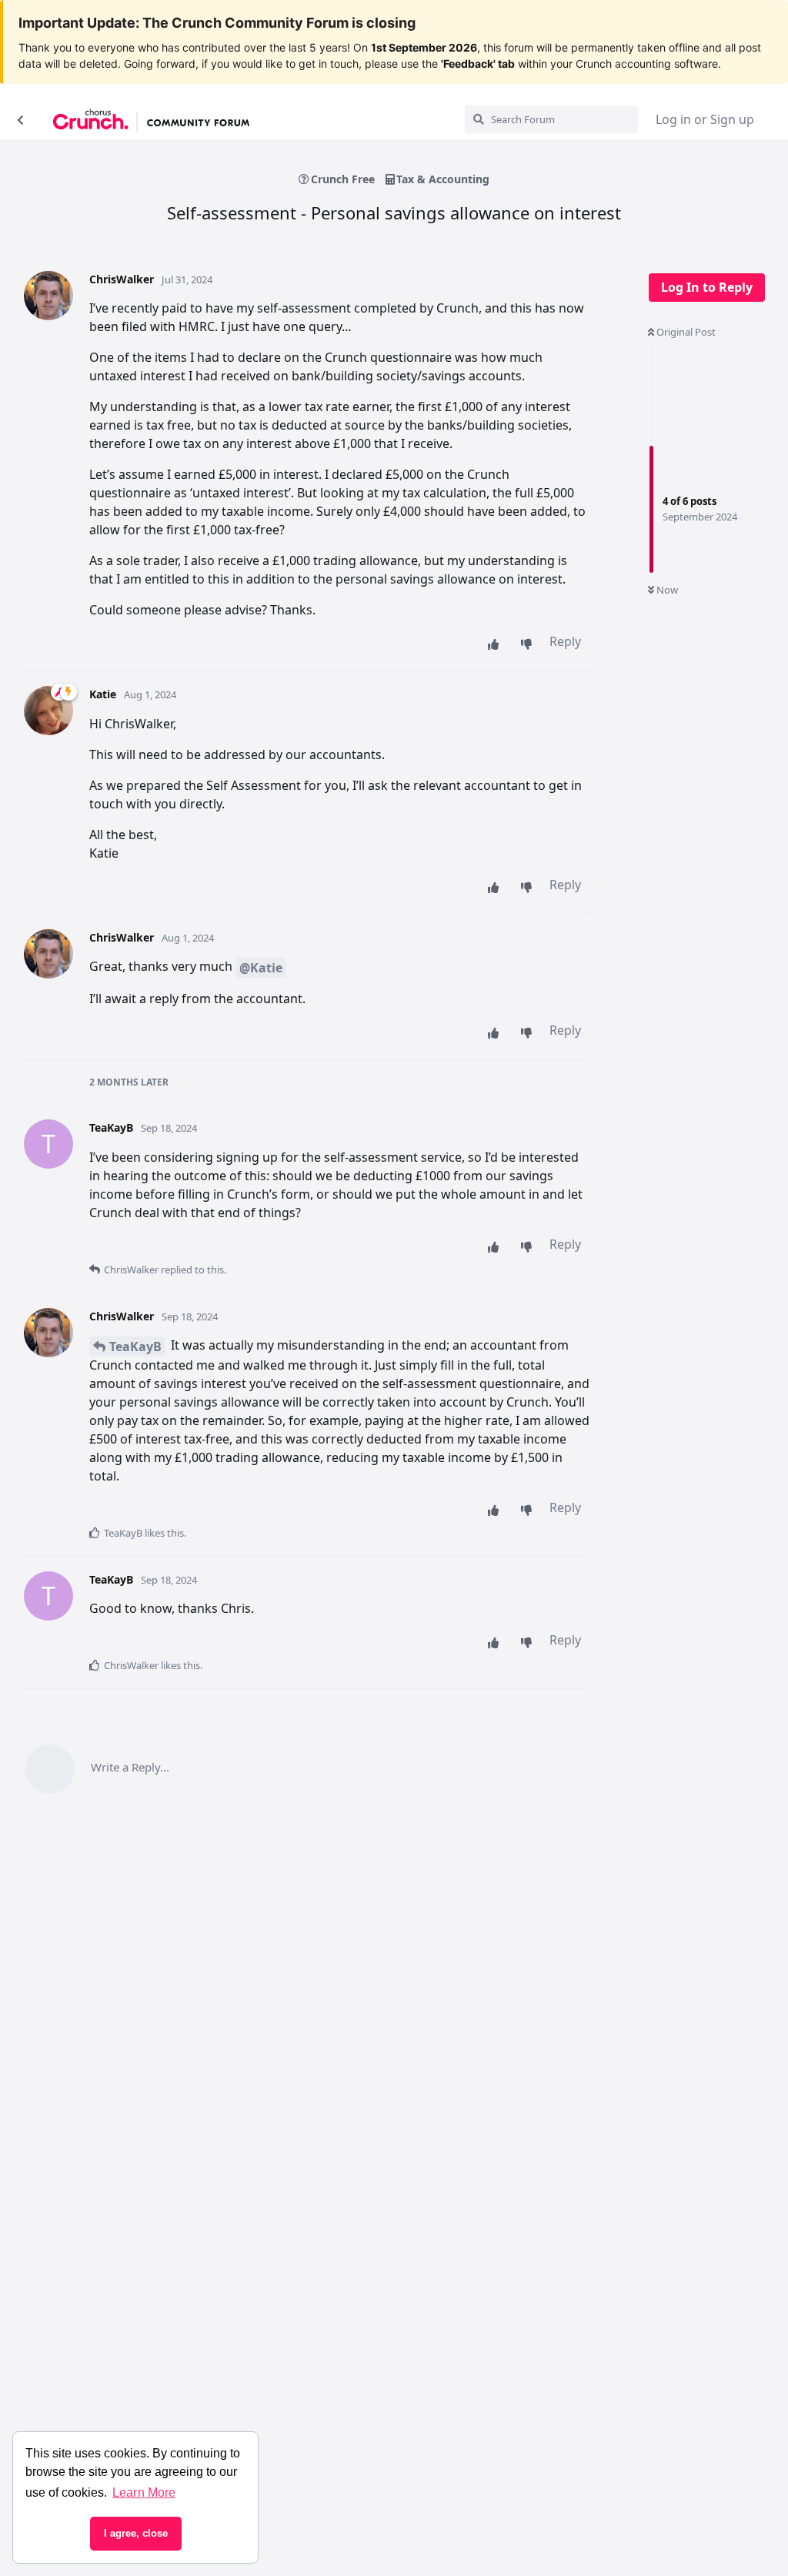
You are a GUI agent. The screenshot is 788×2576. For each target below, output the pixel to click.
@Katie (261, 968)
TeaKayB (135, 1347)
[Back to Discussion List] (20, 119)
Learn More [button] (144, 2492)
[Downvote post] (530, 644)
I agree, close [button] (136, 2533)
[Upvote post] (497, 644)
